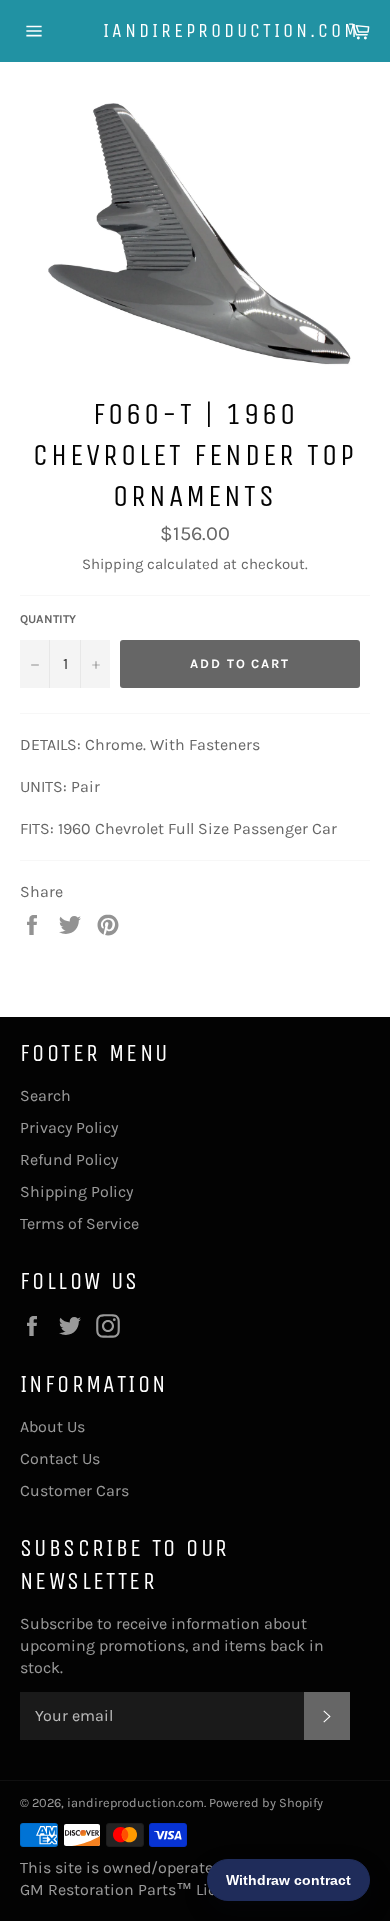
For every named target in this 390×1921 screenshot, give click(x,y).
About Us (52, 1426)
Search (45, 1095)
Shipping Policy (76, 1191)
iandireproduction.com (195, 30)
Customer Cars (74, 1490)
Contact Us (60, 1458)
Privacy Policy (69, 1127)
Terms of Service (79, 1223)
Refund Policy (69, 1159)
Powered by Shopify (266, 1802)
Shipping (112, 564)
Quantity (48, 619)
